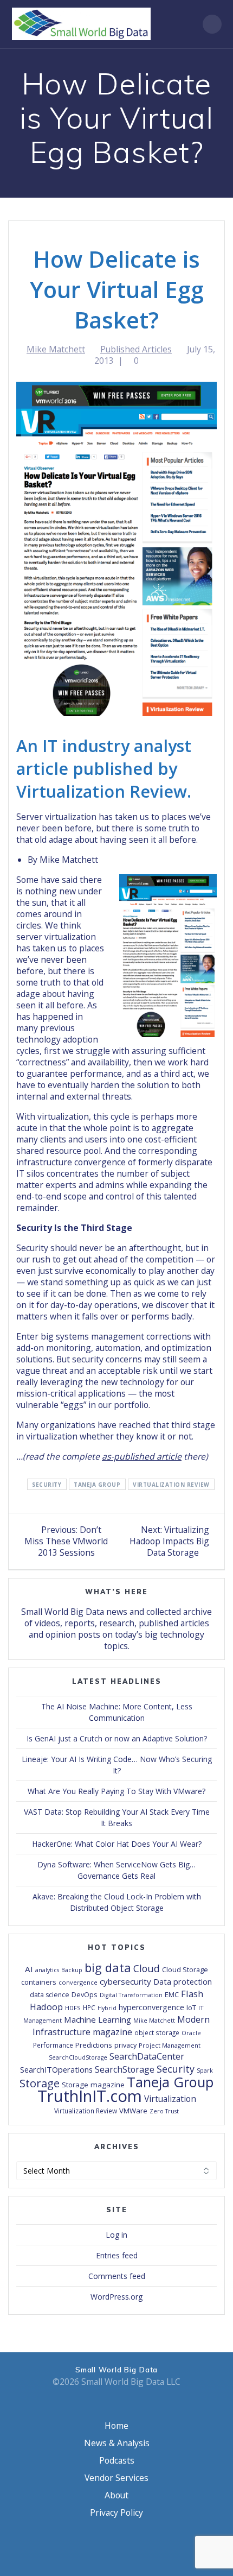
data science (50, 1995)
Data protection (183, 1982)
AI (29, 1969)
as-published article (142, 1456)
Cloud (147, 1968)
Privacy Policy (116, 2512)
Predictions (94, 2045)
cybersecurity (125, 1981)
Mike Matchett (56, 349)
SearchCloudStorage (78, 2057)
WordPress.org (116, 2297)
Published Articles (136, 349)
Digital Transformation (131, 1995)
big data (108, 1967)
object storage (157, 2032)
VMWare (133, 2111)
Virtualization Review (171, 1484)
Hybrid (107, 2008)
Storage (40, 2083)
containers (39, 1982)
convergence (78, 1982)
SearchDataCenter (147, 2056)
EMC (172, 1994)
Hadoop (46, 2007)
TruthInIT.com (90, 2096)
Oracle (191, 2033)
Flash (192, 1994)
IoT (191, 2007)
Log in (116, 2235)
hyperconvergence (151, 2007)
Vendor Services (116, 2478)
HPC (89, 2007)
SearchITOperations (56, 2069)
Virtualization (170, 2099)
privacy (125, 2045)
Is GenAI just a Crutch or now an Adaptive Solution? (117, 1738)
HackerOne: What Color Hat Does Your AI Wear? (117, 1844)
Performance (53, 2045)
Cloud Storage (185, 1969)
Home (116, 2426)
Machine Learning (98, 2019)
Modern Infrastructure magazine (121, 2026)
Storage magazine (93, 2085)
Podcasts (117, 2460)
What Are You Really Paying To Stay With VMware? (116, 1791)
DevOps (85, 1994)
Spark (205, 2070)
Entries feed (117, 2255)
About (116, 2495)
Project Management (170, 2045)
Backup (72, 1970)
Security (47, 1484)
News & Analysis (117, 2443)
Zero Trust (164, 2111)
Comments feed (117, 2276)
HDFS (73, 2008)
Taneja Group (97, 1484)
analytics (47, 1970)
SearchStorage (125, 2069)
